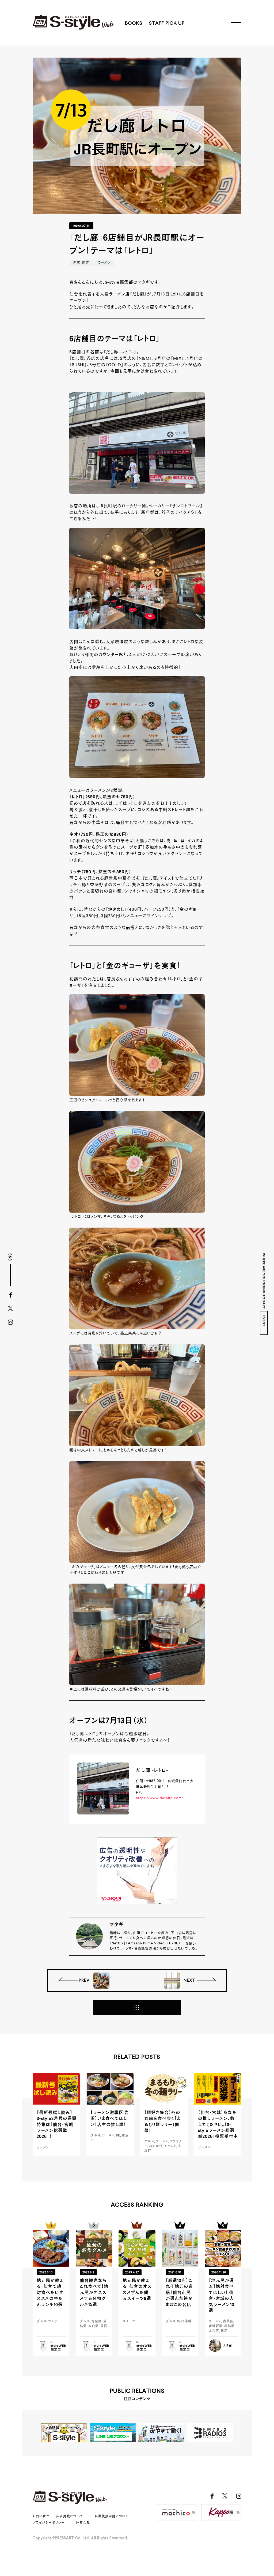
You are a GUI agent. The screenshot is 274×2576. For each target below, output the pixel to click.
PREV (85, 1981)
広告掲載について (70, 2517)
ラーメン (104, 263)
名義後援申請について (112, 2517)
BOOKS (134, 23)
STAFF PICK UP (167, 23)
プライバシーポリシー (49, 2523)
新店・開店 (81, 263)
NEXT (189, 1981)
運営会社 (83, 2523)
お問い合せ (41, 2517)
